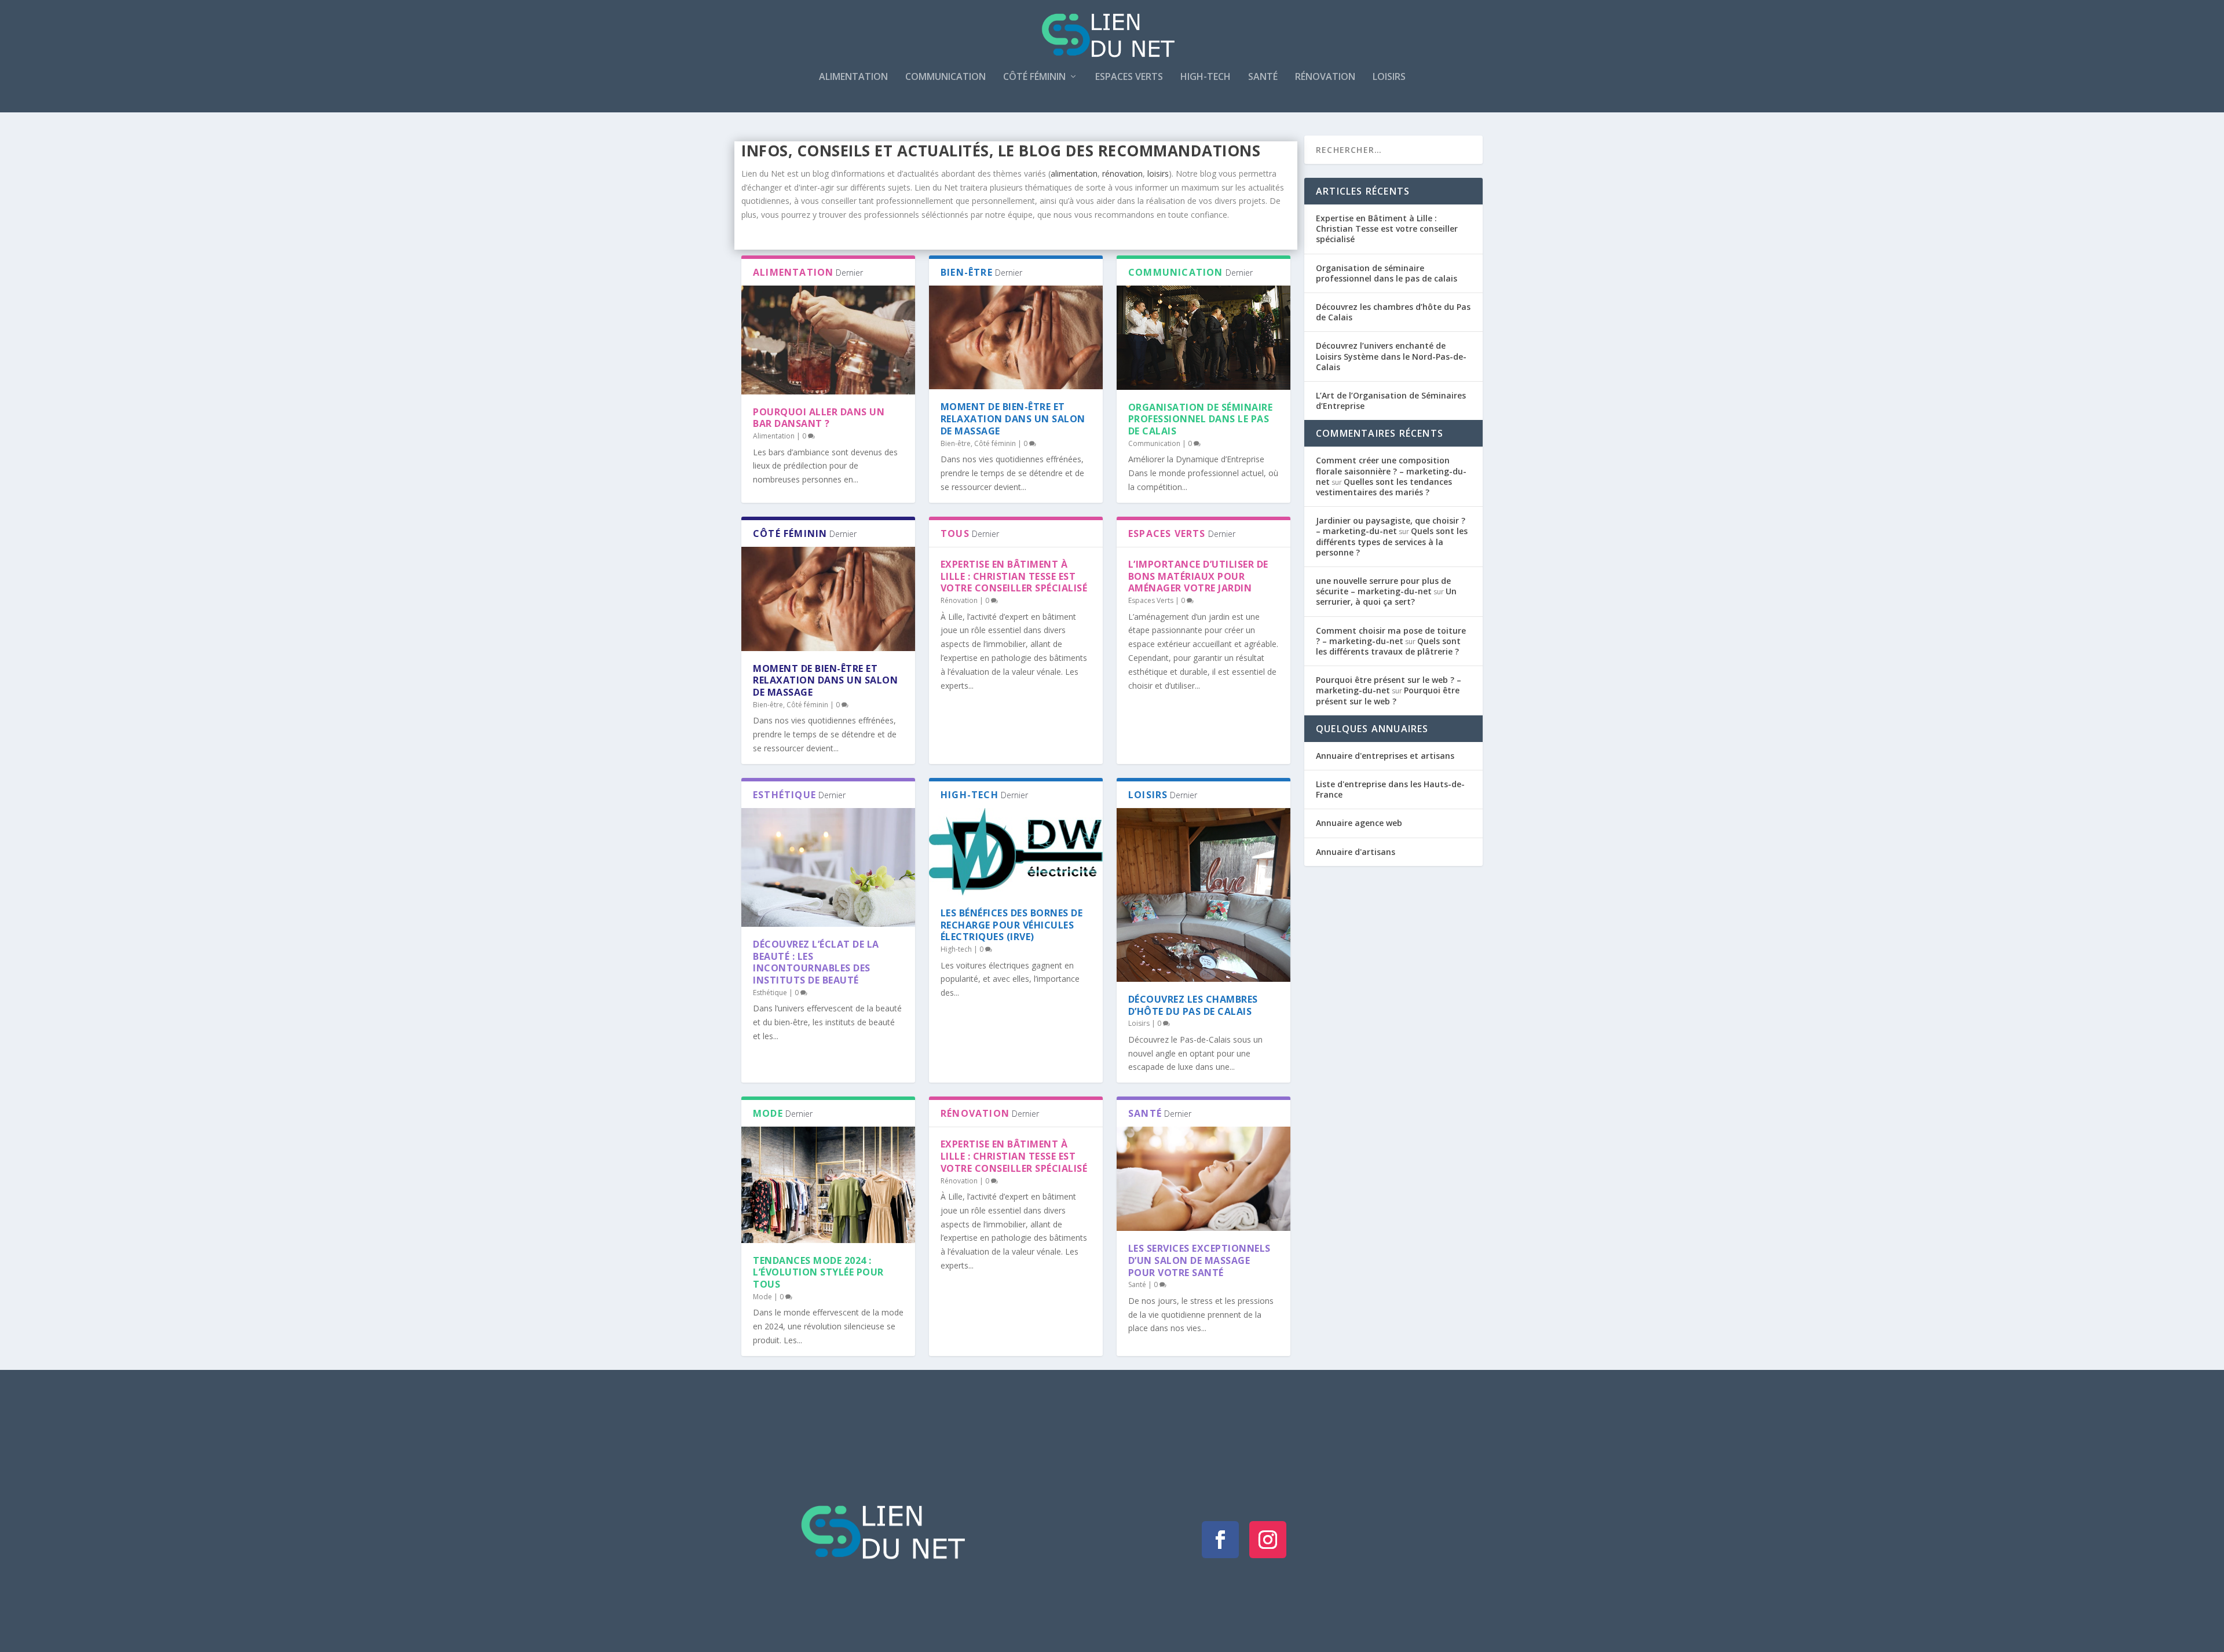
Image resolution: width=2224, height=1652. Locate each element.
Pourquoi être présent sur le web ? (1388, 695)
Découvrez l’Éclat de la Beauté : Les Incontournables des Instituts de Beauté (816, 962)
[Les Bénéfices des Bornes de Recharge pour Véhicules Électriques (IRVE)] (1016, 852)
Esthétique (770, 993)
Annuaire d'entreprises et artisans (1385, 756)
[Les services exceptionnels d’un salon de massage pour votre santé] (1204, 1179)
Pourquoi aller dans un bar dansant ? (819, 418)
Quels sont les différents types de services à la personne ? (1392, 541)
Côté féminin (1034, 77)
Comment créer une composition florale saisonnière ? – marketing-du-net (1391, 471)
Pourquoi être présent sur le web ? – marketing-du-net (1389, 685)
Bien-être (956, 443)
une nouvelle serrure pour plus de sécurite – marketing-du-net (1383, 586)
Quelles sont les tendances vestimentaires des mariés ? (1384, 487)
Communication (945, 77)
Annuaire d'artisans (1356, 852)
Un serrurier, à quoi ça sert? (1386, 596)
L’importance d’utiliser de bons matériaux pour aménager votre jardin (1198, 576)
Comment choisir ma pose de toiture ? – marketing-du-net (1391, 636)
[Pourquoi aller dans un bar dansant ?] (828, 340)
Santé (1263, 77)
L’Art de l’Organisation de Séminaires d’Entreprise (1391, 401)
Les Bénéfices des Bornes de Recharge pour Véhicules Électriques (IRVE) (1012, 925)
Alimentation (853, 77)
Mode (762, 1297)
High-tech (1206, 77)
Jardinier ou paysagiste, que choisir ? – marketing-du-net (1391, 526)
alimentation (1074, 173)
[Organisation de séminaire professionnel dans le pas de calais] (1204, 338)
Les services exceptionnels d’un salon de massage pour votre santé (1199, 1260)
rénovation (1122, 173)
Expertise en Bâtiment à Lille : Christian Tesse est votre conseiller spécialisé (1014, 576)
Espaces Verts (1129, 77)
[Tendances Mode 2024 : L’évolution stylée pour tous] (828, 1185)
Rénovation (1325, 77)
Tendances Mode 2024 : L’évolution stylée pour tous (818, 1273)
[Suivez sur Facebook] (1220, 1540)
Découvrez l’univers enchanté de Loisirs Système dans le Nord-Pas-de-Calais (1391, 356)
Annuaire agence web (1359, 823)
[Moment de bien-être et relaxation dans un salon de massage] (1016, 338)
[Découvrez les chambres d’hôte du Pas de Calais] (1204, 895)
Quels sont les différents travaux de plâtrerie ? (1388, 646)
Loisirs (1389, 77)
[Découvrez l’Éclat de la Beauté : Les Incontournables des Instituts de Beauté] (828, 867)
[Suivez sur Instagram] (1268, 1540)
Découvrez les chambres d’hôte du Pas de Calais (1193, 1005)
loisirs (1158, 173)
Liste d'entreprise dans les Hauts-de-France (1390, 789)
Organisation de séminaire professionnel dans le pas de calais (1201, 419)
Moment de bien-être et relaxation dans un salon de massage (1013, 419)
